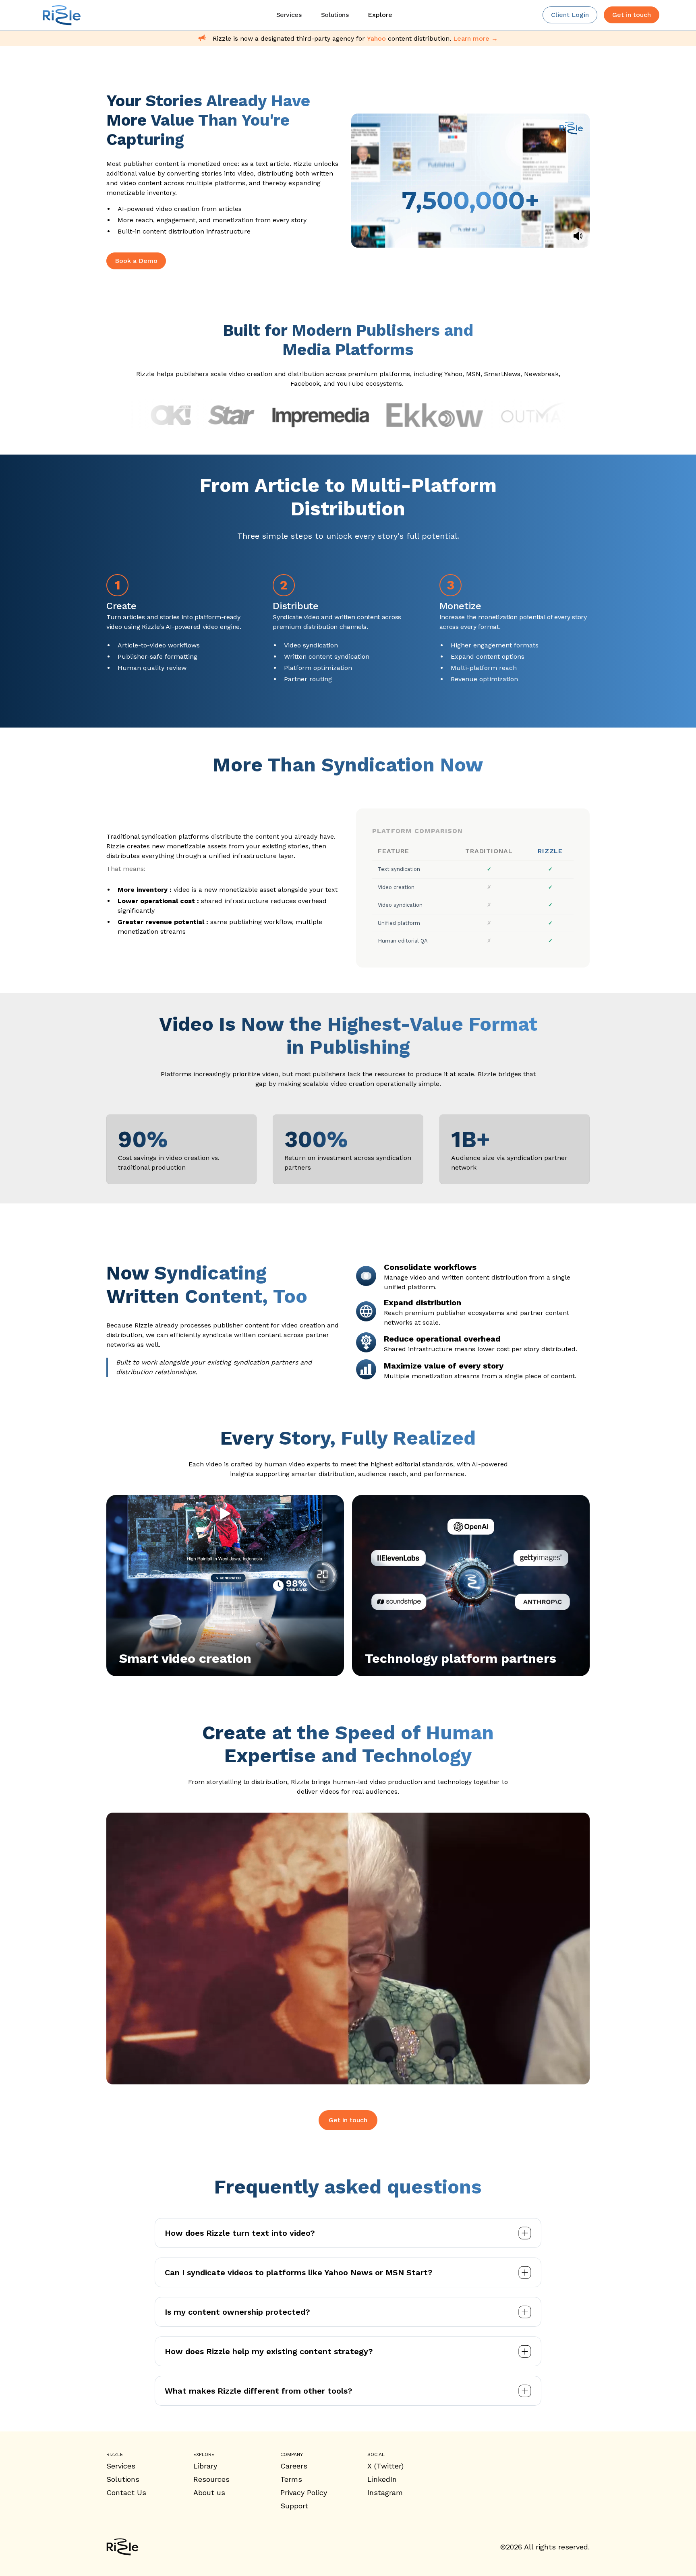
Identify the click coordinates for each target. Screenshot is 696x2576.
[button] (380, 15)
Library (205, 2466)
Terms (291, 2479)
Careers (294, 2466)
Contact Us (126, 2492)
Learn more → (475, 38)
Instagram (385, 2492)
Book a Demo (136, 261)
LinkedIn (382, 2479)
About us (209, 2492)
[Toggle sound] (578, 236)
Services (121, 2466)
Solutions (123, 2479)
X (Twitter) (385, 2466)
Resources (211, 2479)
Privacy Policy (304, 2492)
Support (294, 2506)
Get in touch (348, 2120)
